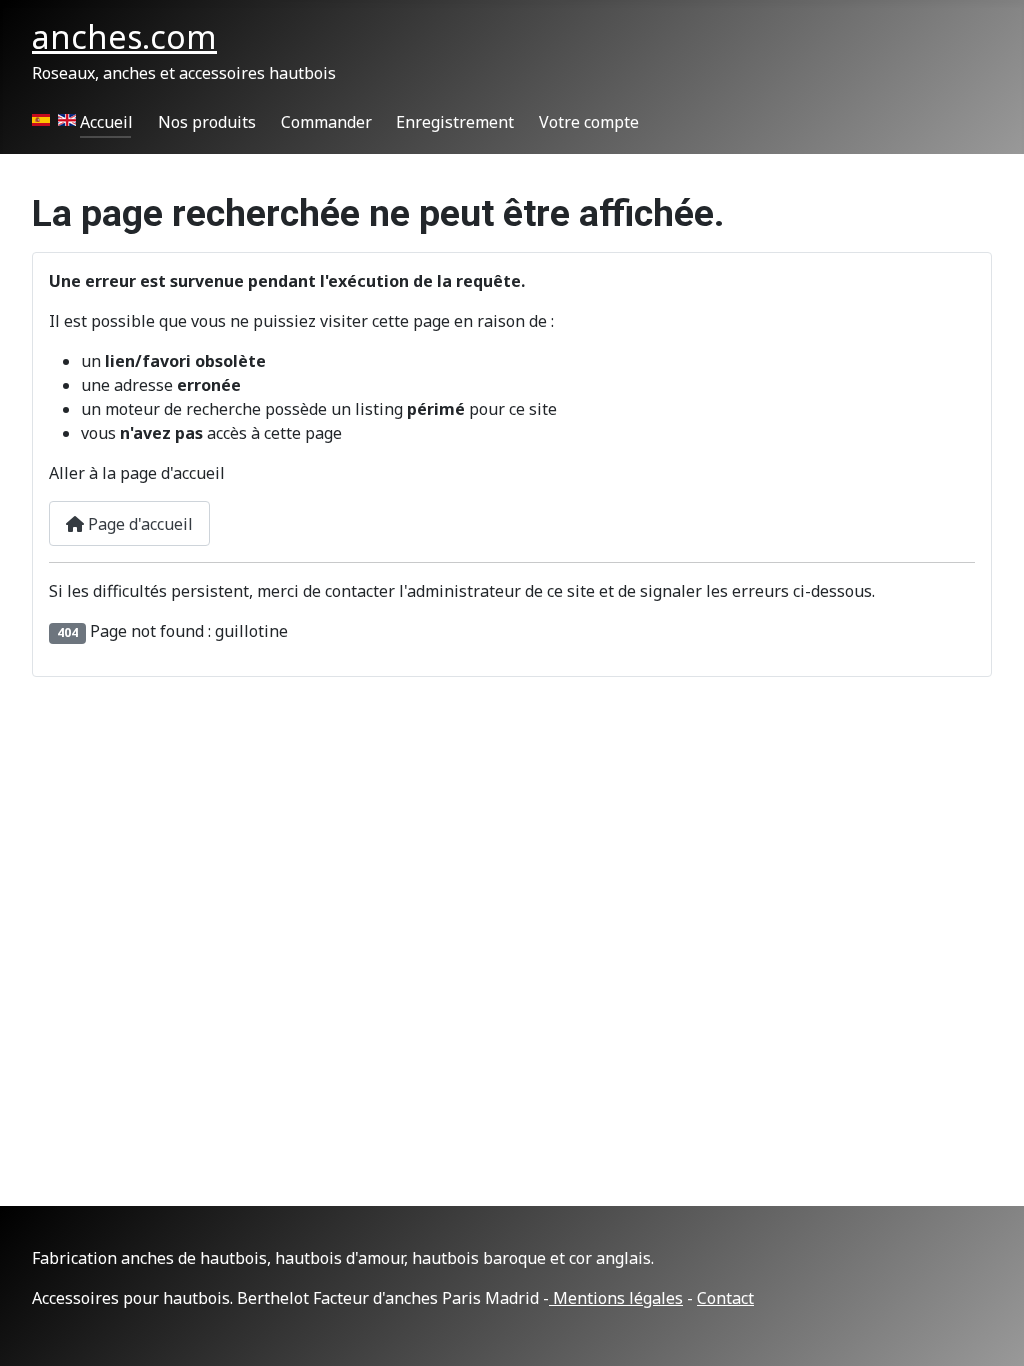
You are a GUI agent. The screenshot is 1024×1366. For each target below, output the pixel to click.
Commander (326, 122)
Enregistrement (455, 122)
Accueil (106, 122)
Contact (725, 1298)
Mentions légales (616, 1298)
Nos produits (207, 122)
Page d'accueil (138, 524)
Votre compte (589, 122)
